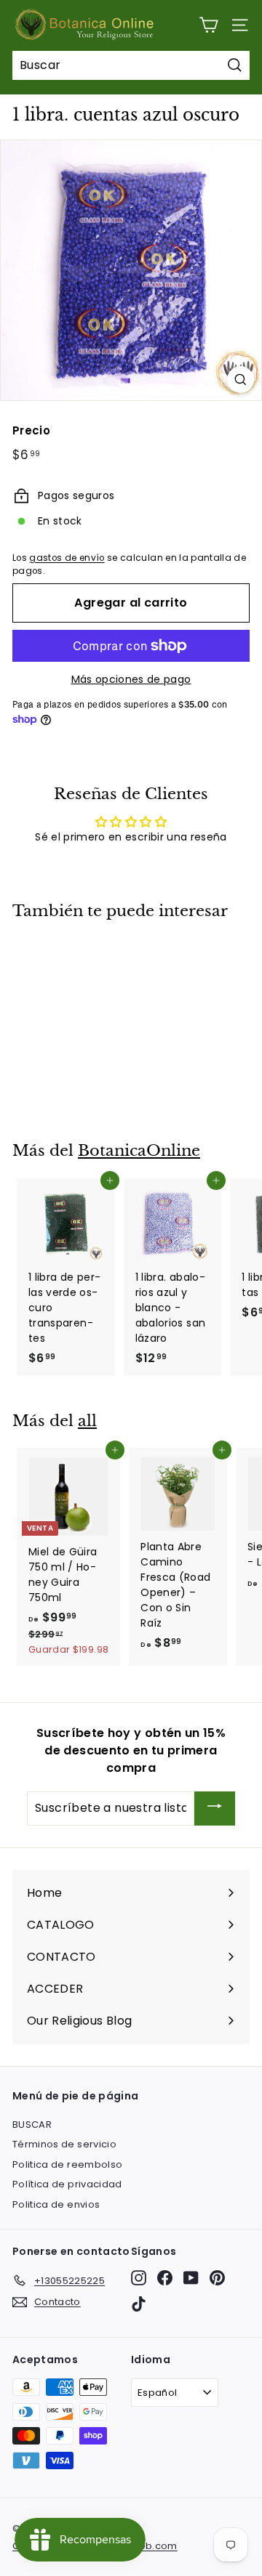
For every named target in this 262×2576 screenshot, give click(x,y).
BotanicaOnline (139, 1151)
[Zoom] (241, 380)
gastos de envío (67, 558)
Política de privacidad (67, 2184)
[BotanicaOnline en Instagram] (139, 2278)
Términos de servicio (64, 2144)
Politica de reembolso (67, 2164)
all (87, 1421)
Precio (31, 430)
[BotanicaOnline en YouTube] (191, 2278)
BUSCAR (32, 2125)
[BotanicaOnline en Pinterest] (217, 2278)
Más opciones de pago (131, 679)
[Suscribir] (215, 1809)
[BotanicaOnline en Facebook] (165, 2278)
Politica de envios (56, 2204)
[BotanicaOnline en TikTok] (139, 2304)
